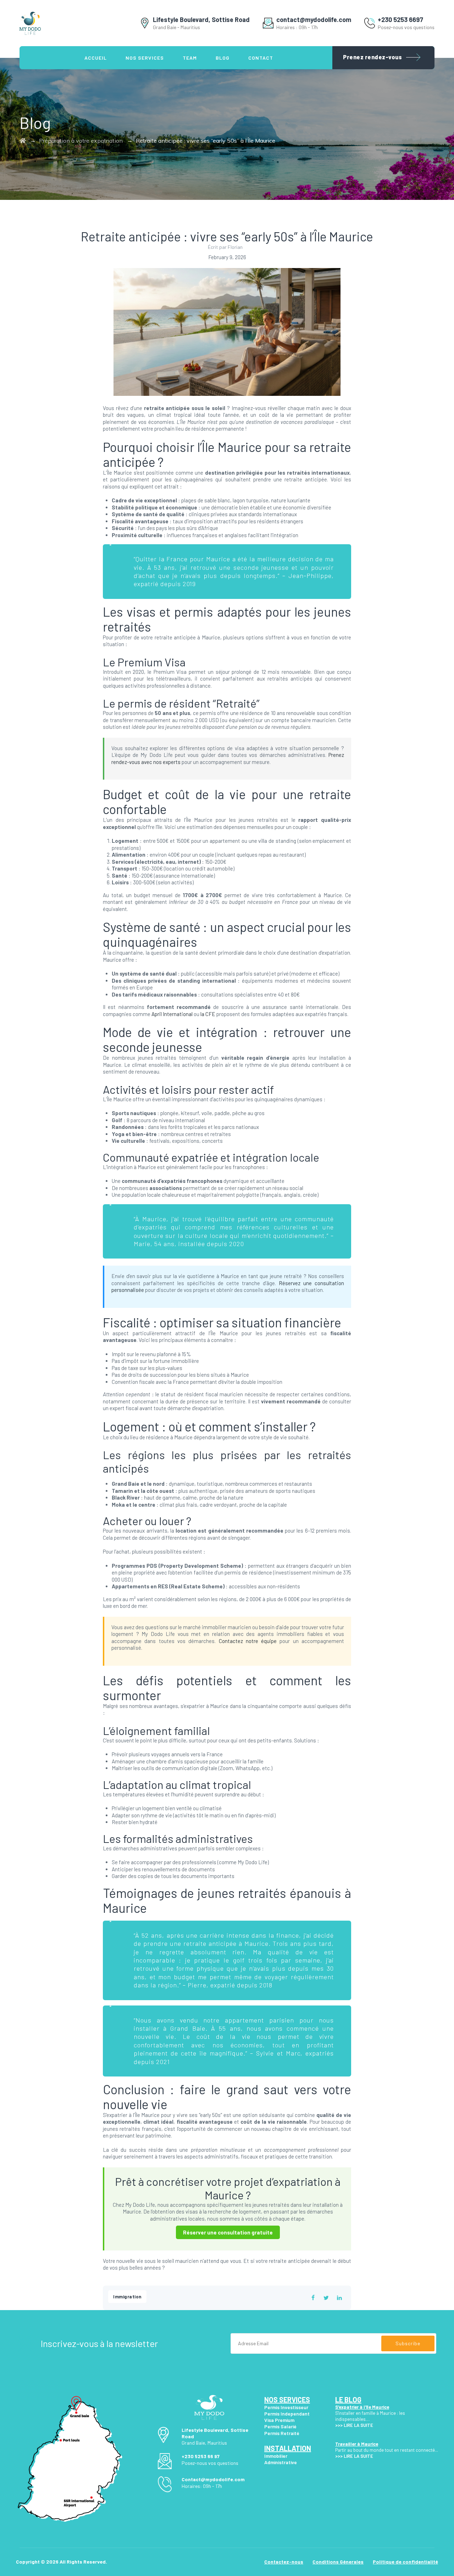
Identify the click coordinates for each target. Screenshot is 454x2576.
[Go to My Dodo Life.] (23, 141)
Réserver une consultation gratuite (228, 2232)
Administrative (281, 2462)
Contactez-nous (284, 2562)
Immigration (127, 2297)
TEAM (190, 58)
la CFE (208, 1014)
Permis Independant (287, 2414)
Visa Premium (279, 2420)
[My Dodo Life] (30, 23)
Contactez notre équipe (248, 1641)
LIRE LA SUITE (358, 2425)
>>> (339, 2425)
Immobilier (276, 2456)
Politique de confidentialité (405, 2562)
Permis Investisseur (286, 2407)
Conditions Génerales (338, 2562)
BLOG (223, 58)
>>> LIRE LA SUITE (354, 2456)
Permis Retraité (282, 2433)
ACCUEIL (96, 58)
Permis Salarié (280, 2426)
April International (172, 1014)
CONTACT (261, 58)
